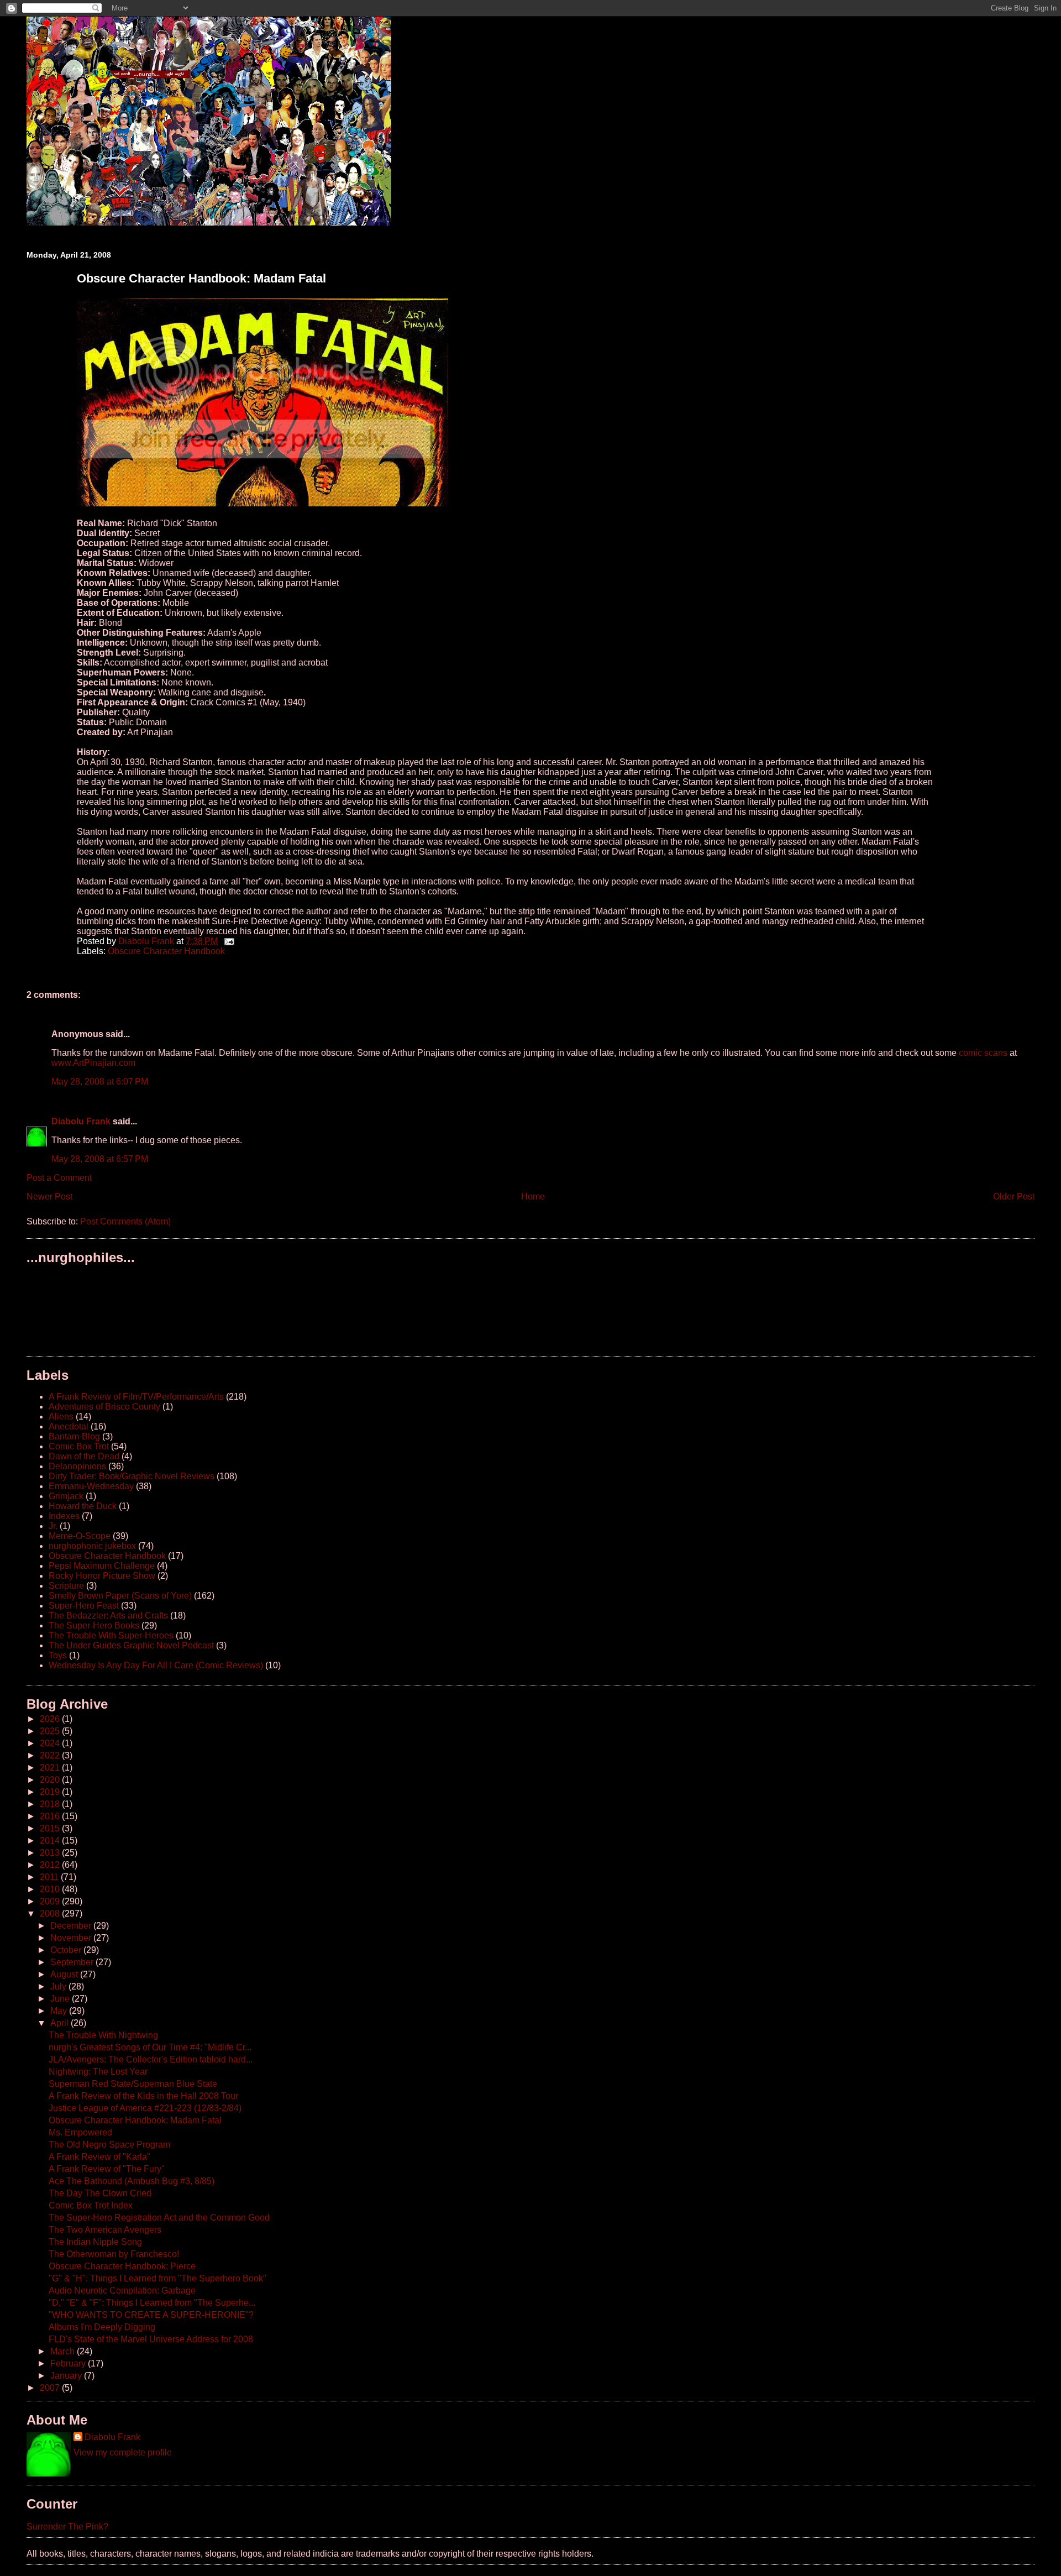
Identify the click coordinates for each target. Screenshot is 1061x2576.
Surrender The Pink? (67, 2527)
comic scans (983, 1053)
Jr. (53, 1526)
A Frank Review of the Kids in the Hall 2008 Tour (143, 2096)
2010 (51, 1889)
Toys (58, 1655)
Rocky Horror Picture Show (102, 1576)
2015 (51, 1828)
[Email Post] (228, 941)
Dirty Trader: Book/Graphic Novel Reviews (132, 1476)
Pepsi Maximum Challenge (102, 1566)
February (69, 2363)
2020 (51, 1780)
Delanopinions (77, 1466)
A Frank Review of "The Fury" (107, 2169)
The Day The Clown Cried (100, 2193)
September (73, 1962)
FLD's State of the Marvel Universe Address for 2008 (151, 2339)
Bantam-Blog (74, 1436)
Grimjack (66, 1496)
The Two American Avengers (105, 2230)
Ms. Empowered (80, 2132)
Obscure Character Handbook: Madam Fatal (135, 2120)
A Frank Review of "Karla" (99, 2157)
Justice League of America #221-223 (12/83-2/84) (145, 2108)
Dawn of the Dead (84, 1456)
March (64, 2351)
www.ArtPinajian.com (93, 1063)
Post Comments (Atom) (125, 1221)
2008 (51, 1913)
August (65, 1974)
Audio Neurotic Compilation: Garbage (122, 2290)
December (72, 1926)
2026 (51, 1719)
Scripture (66, 1586)
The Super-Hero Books (94, 1625)
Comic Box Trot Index (91, 2205)
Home (533, 1197)
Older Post (1014, 1197)
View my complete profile (123, 2452)
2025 (51, 1731)
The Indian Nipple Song (95, 2242)
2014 (51, 1841)
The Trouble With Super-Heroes (111, 1635)
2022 (51, 1755)
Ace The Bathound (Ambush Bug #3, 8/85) (132, 2181)
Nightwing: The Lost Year (98, 2072)
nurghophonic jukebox (92, 1546)
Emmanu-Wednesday (91, 1486)
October (67, 1950)
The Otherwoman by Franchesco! (114, 2254)
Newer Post (49, 1197)
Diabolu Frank (81, 1121)
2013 (51, 1853)
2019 (51, 1792)
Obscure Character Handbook (166, 951)
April (61, 2023)
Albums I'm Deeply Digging (102, 2327)
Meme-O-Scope (80, 1536)
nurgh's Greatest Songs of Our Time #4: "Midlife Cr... (150, 2047)
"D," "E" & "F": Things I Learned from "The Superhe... (152, 2303)
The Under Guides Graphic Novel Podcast (131, 1645)
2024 (51, 1743)
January (67, 2376)
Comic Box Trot (79, 1446)
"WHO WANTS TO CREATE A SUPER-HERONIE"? (151, 2315)
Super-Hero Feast (84, 1606)
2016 (51, 1816)
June (61, 1999)
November (72, 1938)
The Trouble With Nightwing (103, 2035)
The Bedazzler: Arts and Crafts (108, 1616)
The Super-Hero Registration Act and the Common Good (159, 2218)
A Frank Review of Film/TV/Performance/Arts (136, 1397)
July (59, 1986)
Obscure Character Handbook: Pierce (122, 2266)
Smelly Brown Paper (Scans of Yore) (120, 1596)
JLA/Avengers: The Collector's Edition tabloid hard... (151, 2059)
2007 (51, 2388)
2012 (51, 1865)
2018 (51, 1804)
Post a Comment (59, 1178)
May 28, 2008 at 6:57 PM (100, 1159)
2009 (51, 1901)
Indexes (64, 1516)
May (60, 2011)
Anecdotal (69, 1426)
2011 (50, 1877)
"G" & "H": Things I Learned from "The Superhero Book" (157, 2278)
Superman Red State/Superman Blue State (133, 2084)
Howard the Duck (83, 1506)
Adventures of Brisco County (104, 1407)
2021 (51, 1768)
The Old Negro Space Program (109, 2145)
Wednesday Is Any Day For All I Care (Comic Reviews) (156, 1665)
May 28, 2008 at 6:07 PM (100, 1082)
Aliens (61, 1417)
